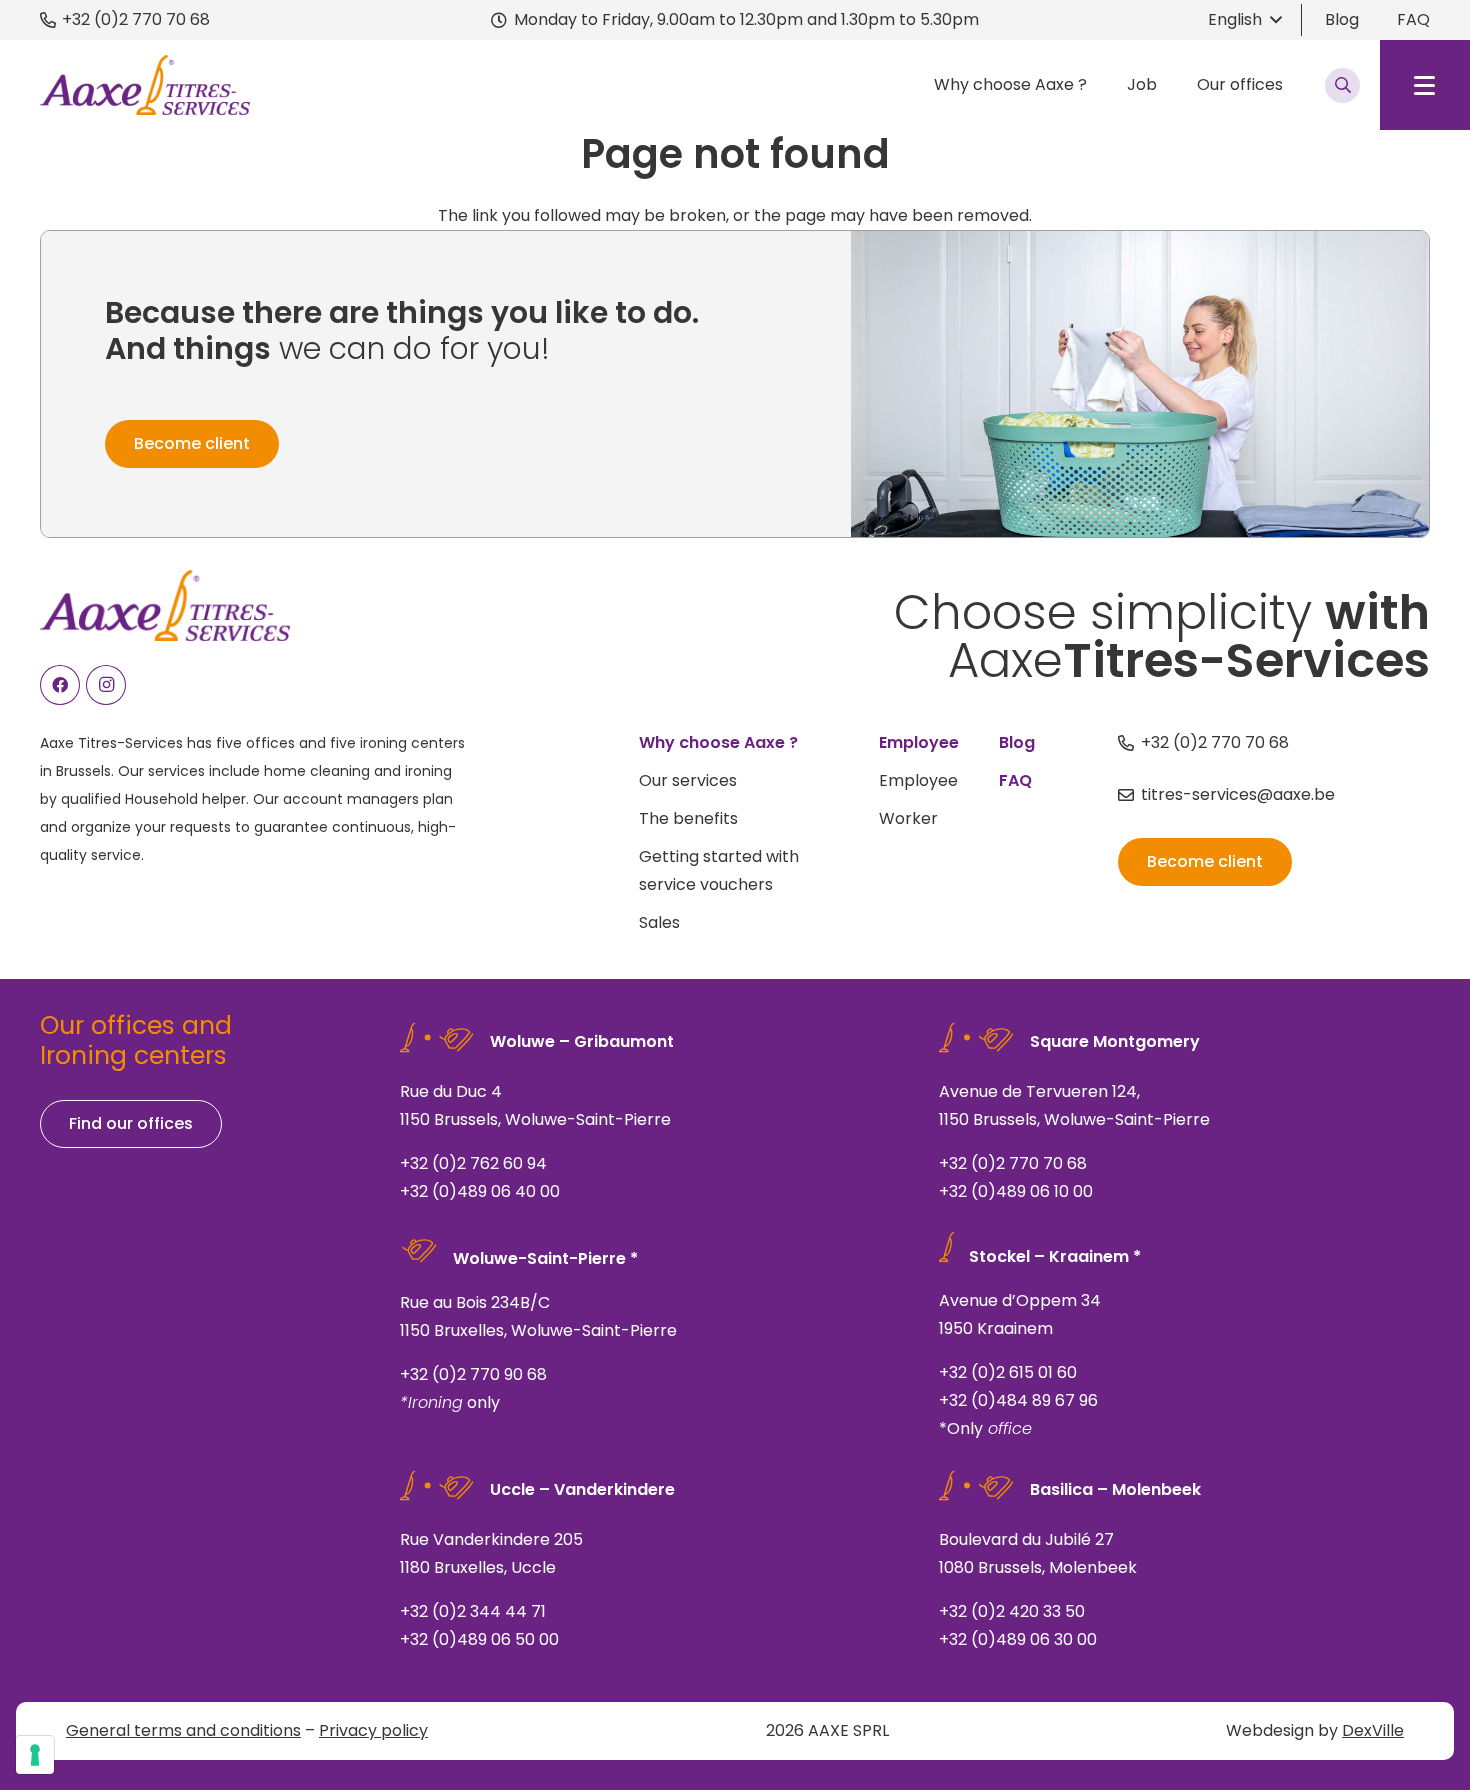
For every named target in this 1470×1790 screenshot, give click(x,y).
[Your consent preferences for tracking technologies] (35, 1755)
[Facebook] (60, 685)
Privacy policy (373, 1730)
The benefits (688, 818)
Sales (659, 922)
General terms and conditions (183, 1730)
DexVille (1373, 1730)
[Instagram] (106, 685)
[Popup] (1342, 85)
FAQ (1413, 19)
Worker (908, 818)
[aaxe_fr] (145, 85)
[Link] (645, 1116)
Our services (688, 780)
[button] (1244, 20)
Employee (918, 780)
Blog (1342, 19)
